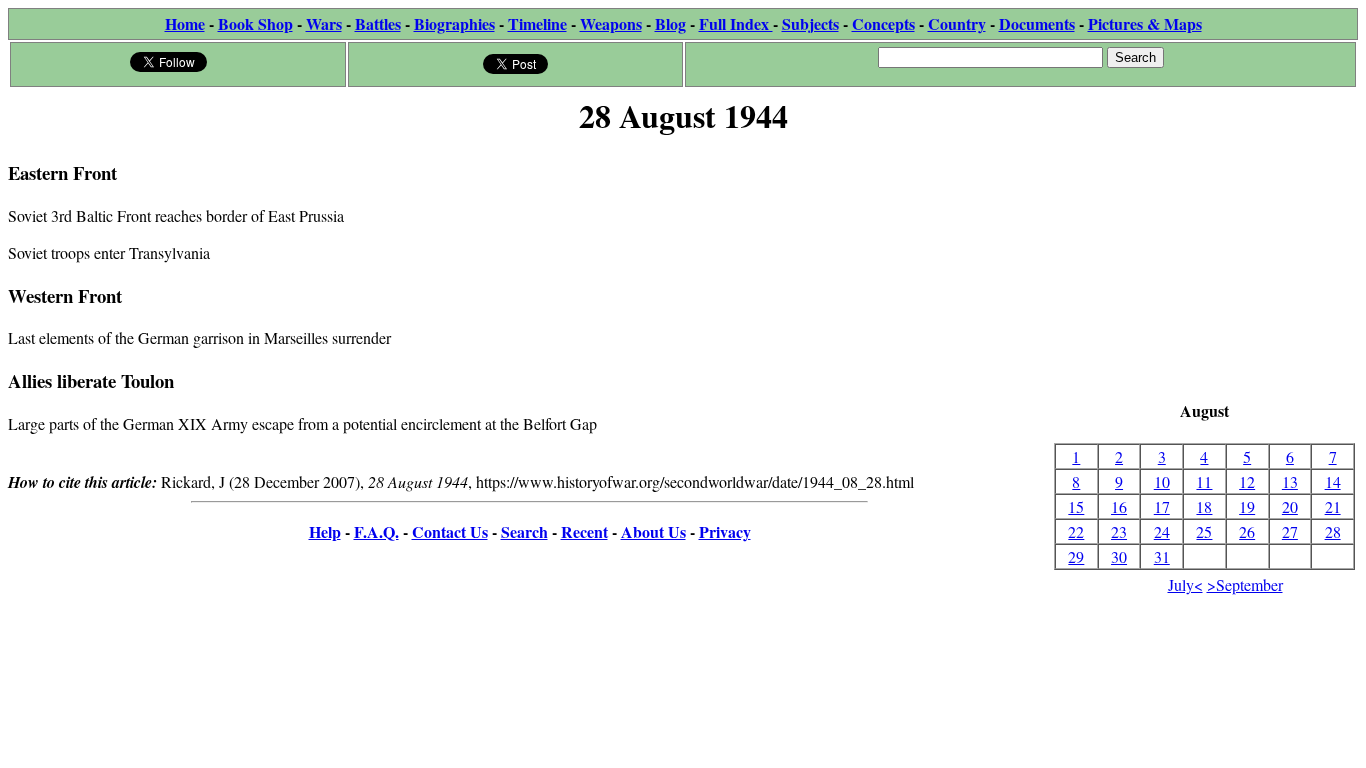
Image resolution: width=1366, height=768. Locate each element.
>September (1245, 584)
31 (1162, 556)
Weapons (611, 23)
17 (1162, 506)
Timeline (537, 23)
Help (325, 531)
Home (185, 23)
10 (1162, 481)
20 (1290, 506)
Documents (1037, 23)
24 (1162, 531)
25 (1204, 531)
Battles (378, 23)
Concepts (883, 23)
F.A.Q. (376, 531)
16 (1119, 506)
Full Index (736, 23)
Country (957, 23)
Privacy (725, 531)
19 (1247, 506)
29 (1076, 556)
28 (1333, 531)
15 (1076, 506)
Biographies (454, 23)
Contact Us (450, 531)
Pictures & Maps (1145, 23)
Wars (324, 23)
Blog (670, 23)
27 (1290, 531)
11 (1204, 481)
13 (1290, 481)
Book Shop (255, 23)
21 (1333, 506)
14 (1333, 481)
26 (1247, 531)
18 (1204, 506)
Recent (584, 531)
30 (1119, 556)
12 (1247, 481)
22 (1076, 531)
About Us (653, 531)
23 (1119, 531)
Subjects (810, 23)
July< (1185, 584)
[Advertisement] (1204, 270)
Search (524, 531)
